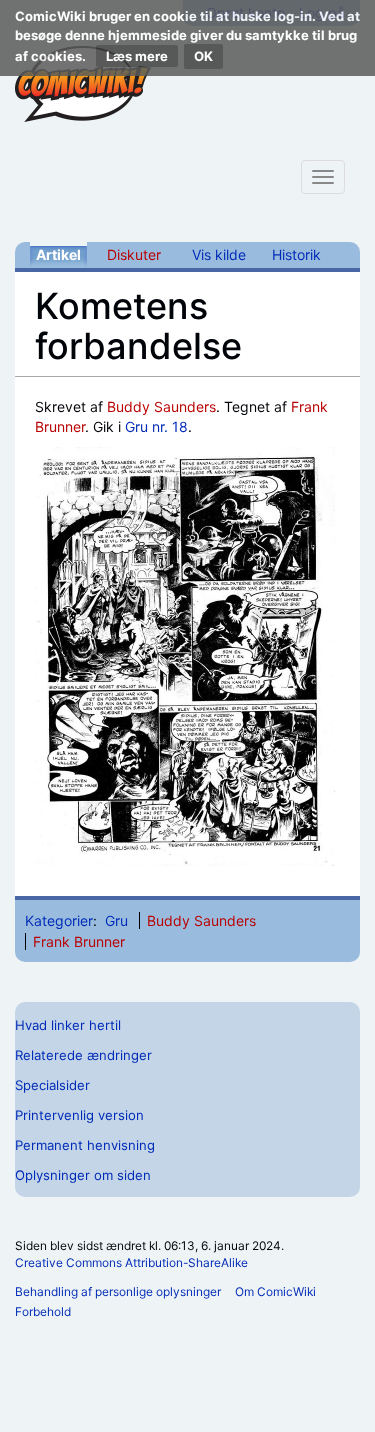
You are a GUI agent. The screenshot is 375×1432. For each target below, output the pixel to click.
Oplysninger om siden (83, 1175)
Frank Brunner (79, 941)
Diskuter (134, 254)
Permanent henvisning (85, 1145)
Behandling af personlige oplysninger (118, 1291)
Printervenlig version (79, 1115)
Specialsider (52, 1085)
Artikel (58, 254)
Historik (296, 254)
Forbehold (43, 1311)
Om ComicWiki (275, 1291)
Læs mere (137, 56)
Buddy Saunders (161, 406)
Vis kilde (219, 254)
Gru (116, 920)
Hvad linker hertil (68, 1025)
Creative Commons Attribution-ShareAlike (131, 1262)
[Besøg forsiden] (83, 84)
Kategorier (59, 920)
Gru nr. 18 (156, 426)
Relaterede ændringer (83, 1055)
